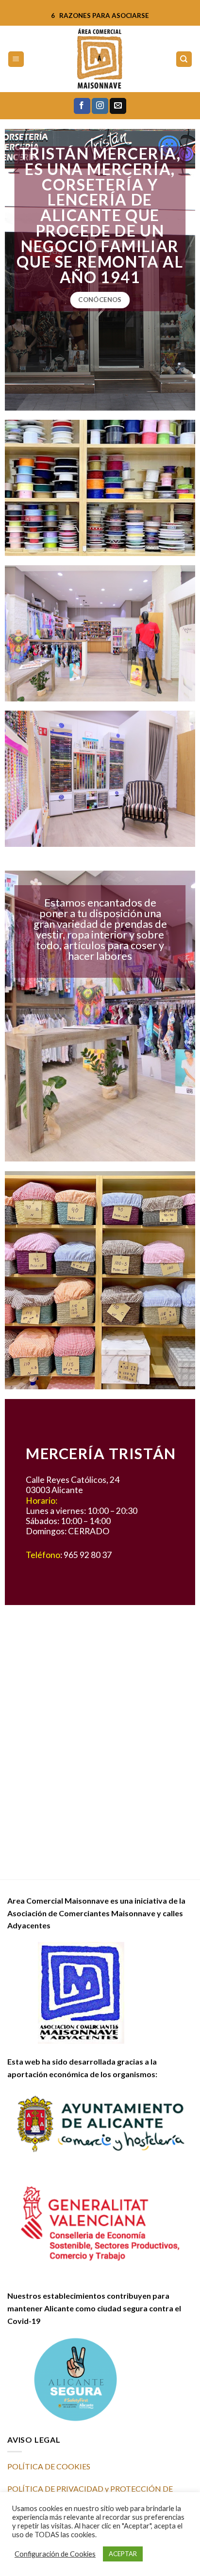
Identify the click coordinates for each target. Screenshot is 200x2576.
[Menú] (16, 59)
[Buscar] (184, 59)
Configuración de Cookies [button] (55, 2554)
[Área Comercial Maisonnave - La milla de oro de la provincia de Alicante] (100, 59)
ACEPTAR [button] (123, 2554)
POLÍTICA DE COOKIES (49, 2466)
